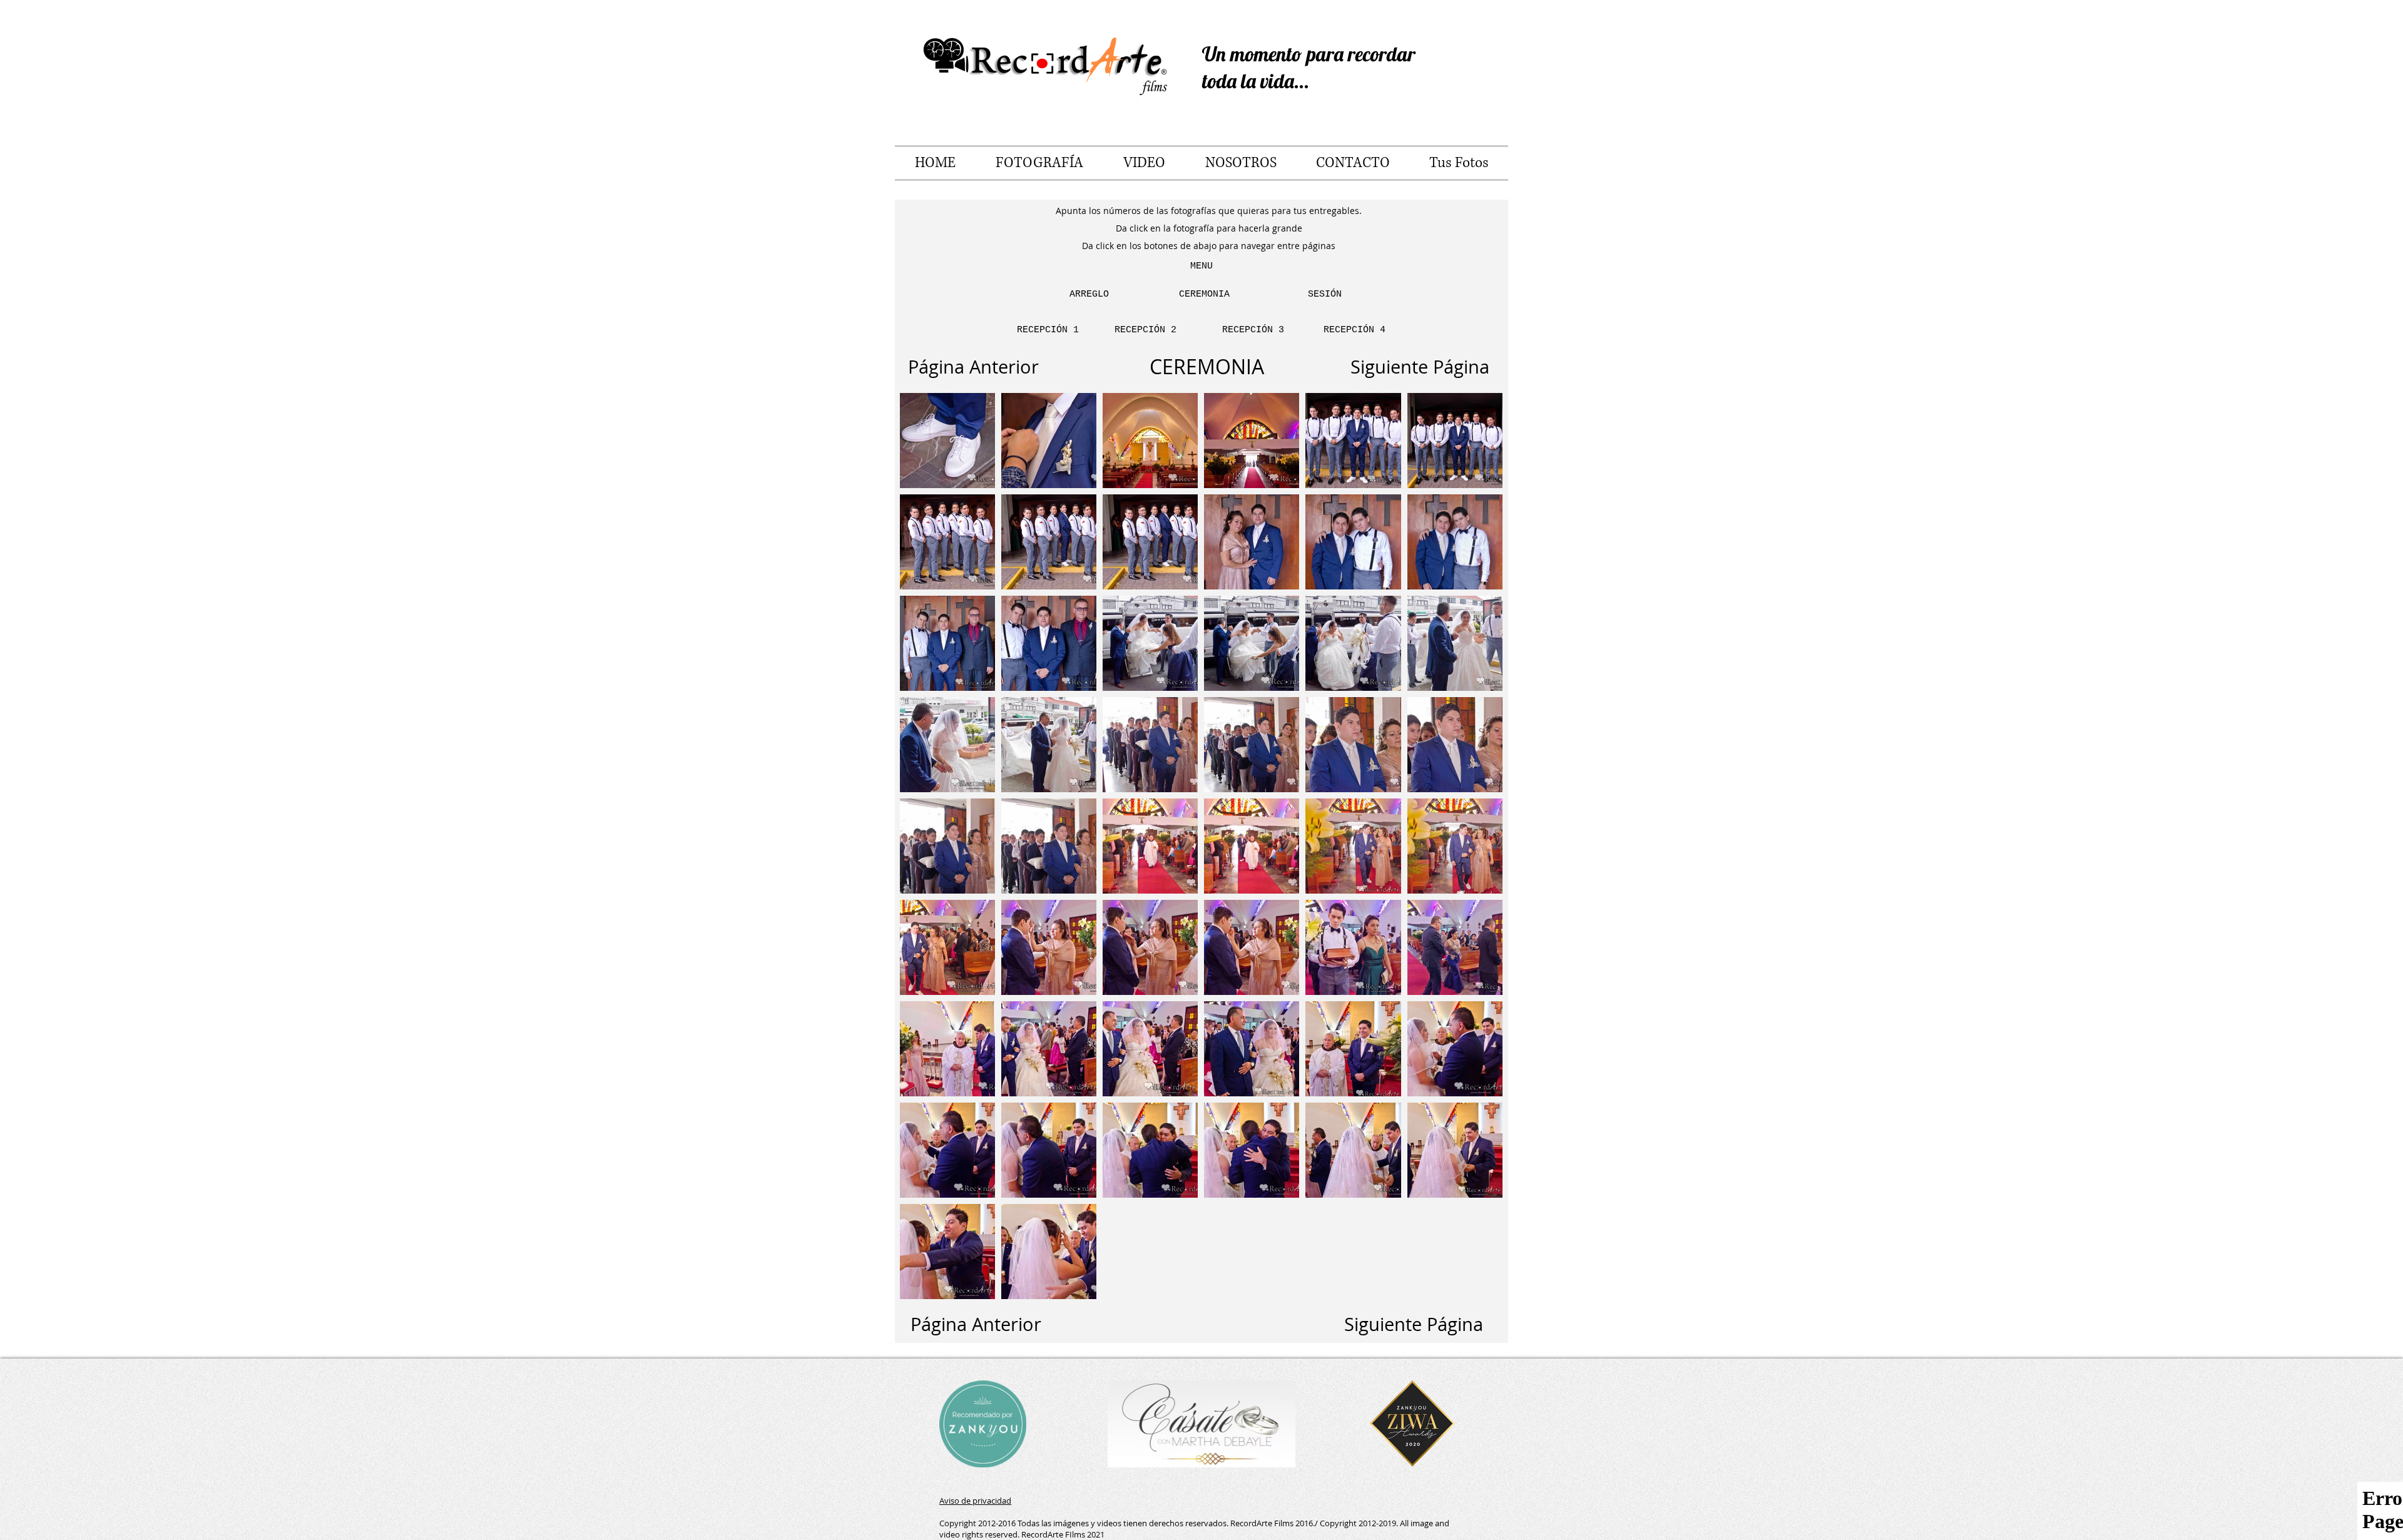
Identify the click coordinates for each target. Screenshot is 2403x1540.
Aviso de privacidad (975, 1501)
